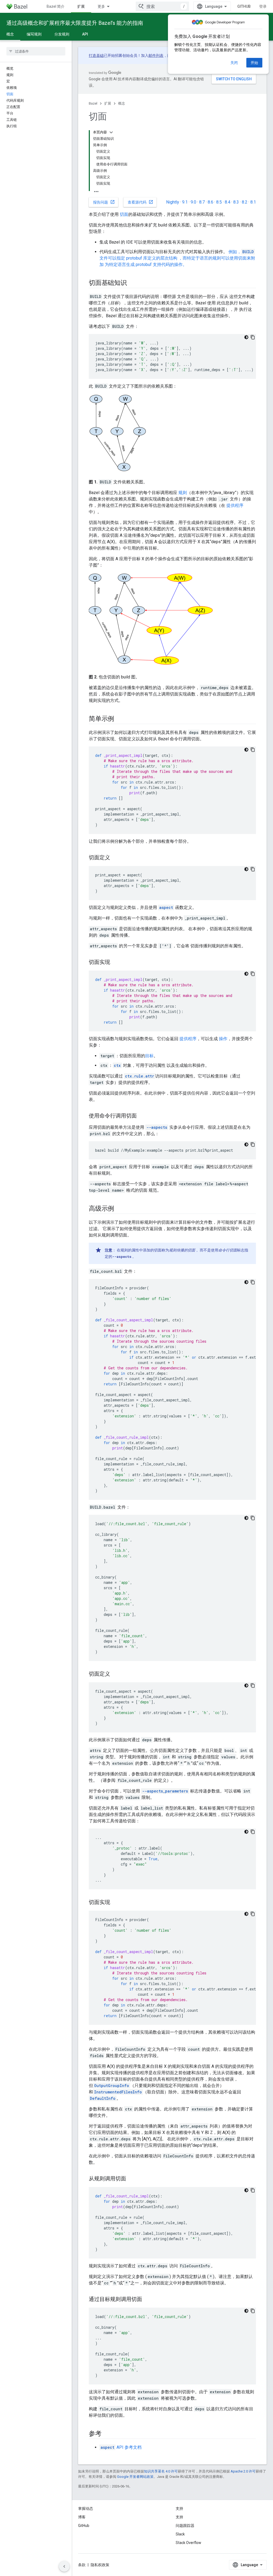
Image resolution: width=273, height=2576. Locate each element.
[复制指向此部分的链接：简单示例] (119, 719)
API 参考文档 (121, 2447)
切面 (124, 214)
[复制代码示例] (253, 337)
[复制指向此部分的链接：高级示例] (119, 1209)
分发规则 (62, 34)
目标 (149, 1056)
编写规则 (34, 34)
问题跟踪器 (185, 2526)
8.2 (245, 202)
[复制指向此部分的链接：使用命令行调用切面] (142, 1116)
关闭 (234, 63)
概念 (10, 34)
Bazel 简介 (56, 6)
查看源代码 (140, 202)
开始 (254, 63)
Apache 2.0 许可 (243, 2471)
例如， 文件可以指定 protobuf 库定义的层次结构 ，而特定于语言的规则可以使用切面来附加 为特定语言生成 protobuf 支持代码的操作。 (177, 258)
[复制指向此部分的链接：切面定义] (115, 858)
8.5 (219, 202)
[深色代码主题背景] (246, 337)
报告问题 (104, 202)
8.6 (210, 202)
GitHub (244, 6)
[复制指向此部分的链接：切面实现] (115, 963)
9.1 (185, 202)
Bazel (93, 103)
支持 (179, 2517)
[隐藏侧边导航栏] (64, 2566)
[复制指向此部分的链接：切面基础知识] (132, 283)
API (85, 34)
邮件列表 (156, 55)
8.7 (202, 202)
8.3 (236, 202)
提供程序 (235, 505)
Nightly (173, 202)
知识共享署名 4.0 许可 (161, 2471)
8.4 (228, 202)
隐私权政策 (100, 2565)
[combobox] (162, 6)
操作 (223, 1039)
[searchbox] (36, 51)
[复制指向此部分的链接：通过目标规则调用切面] (147, 2300)
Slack (180, 2534)
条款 (82, 2565)
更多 (101, 6)
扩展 (81, 6)
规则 (183, 493)
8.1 (253, 202)
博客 (82, 2517)
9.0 (193, 202)
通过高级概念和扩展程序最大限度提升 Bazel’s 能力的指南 (75, 23)
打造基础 (96, 55)
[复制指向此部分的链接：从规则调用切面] (131, 2179)
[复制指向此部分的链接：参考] (107, 2434)
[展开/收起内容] (111, 132)
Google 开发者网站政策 (135, 2477)
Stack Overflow (188, 2543)
